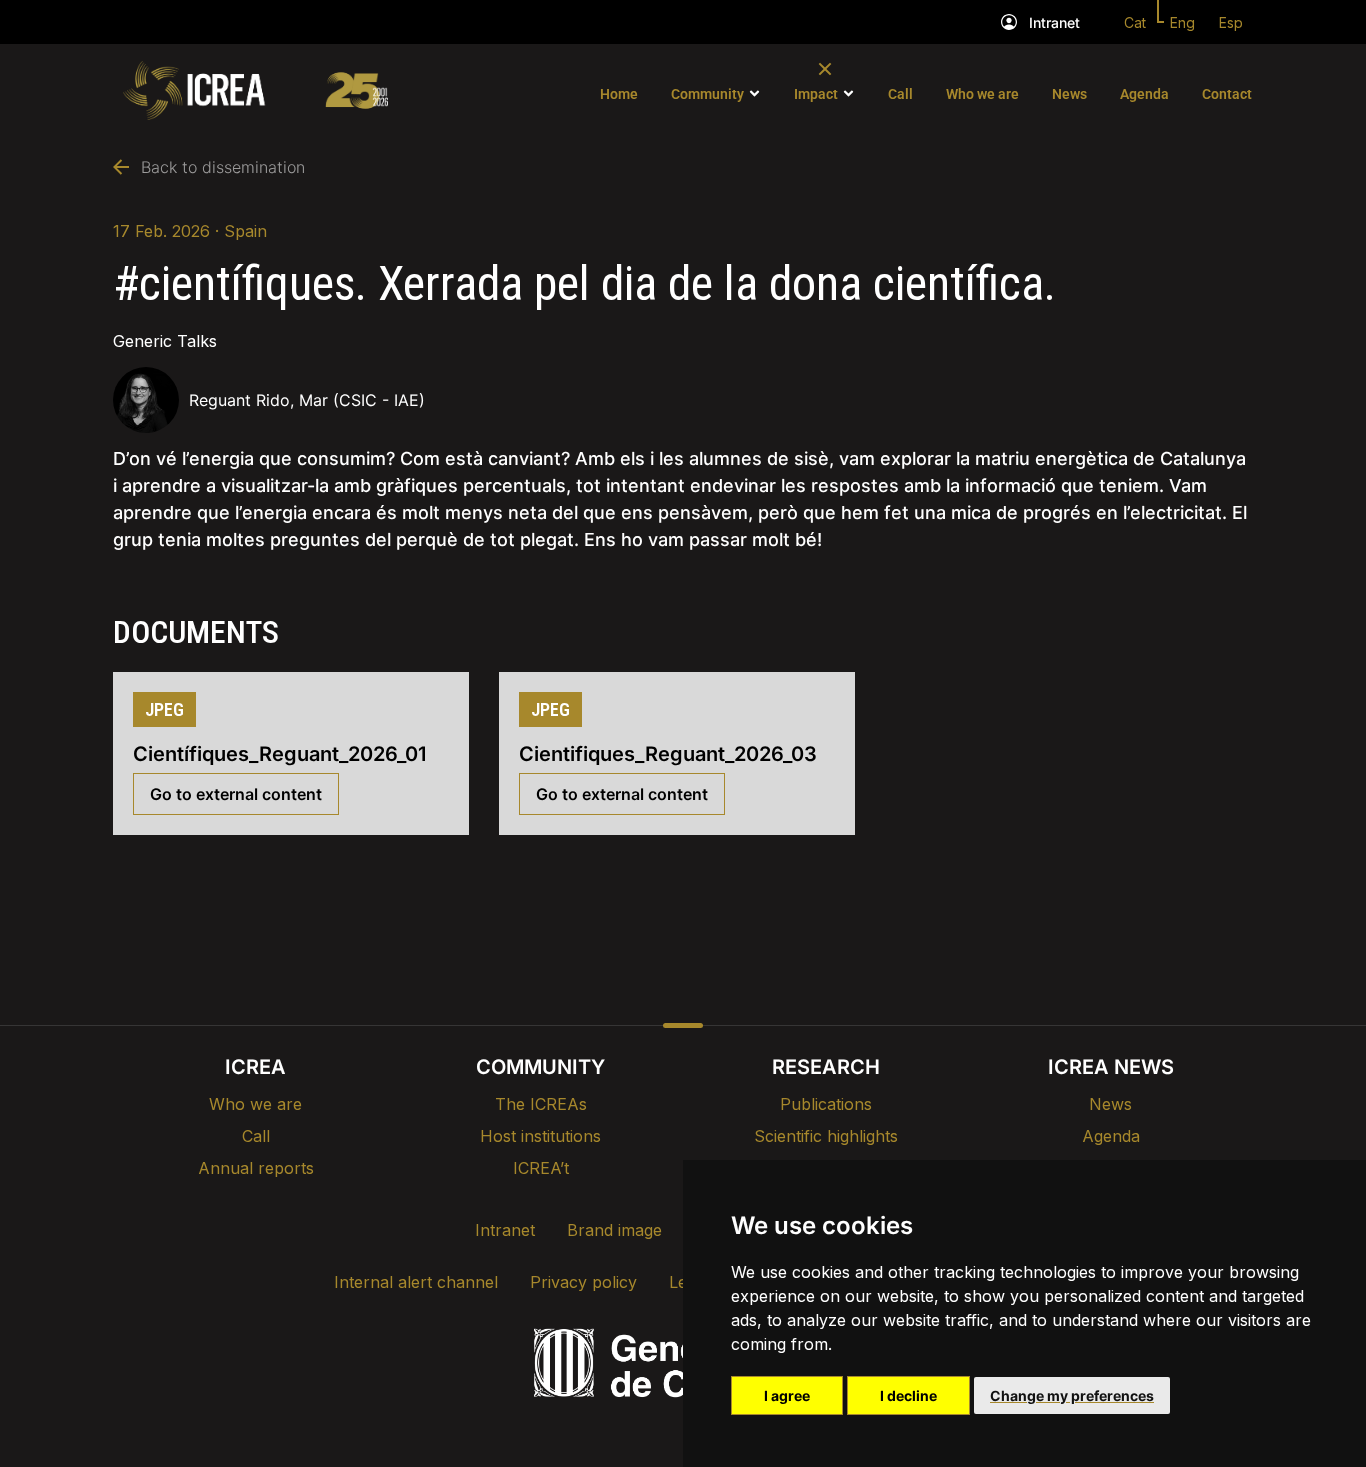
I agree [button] (787, 1395)
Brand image (614, 1230)
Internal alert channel (416, 1282)
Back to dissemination (223, 167)
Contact (1227, 94)
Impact (816, 94)
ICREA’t (541, 1168)
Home (619, 94)
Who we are (982, 94)
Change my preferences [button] (1072, 1395)
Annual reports (256, 1168)
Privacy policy (583, 1282)
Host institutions (540, 1136)
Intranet (1054, 22)
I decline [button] (908, 1395)
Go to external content (236, 794)
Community (707, 94)
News (1069, 94)
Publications (826, 1104)
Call (900, 94)
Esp (1231, 22)
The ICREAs (541, 1104)
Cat (1135, 22)
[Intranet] (1009, 22)
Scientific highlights (826, 1136)
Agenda (1144, 94)
